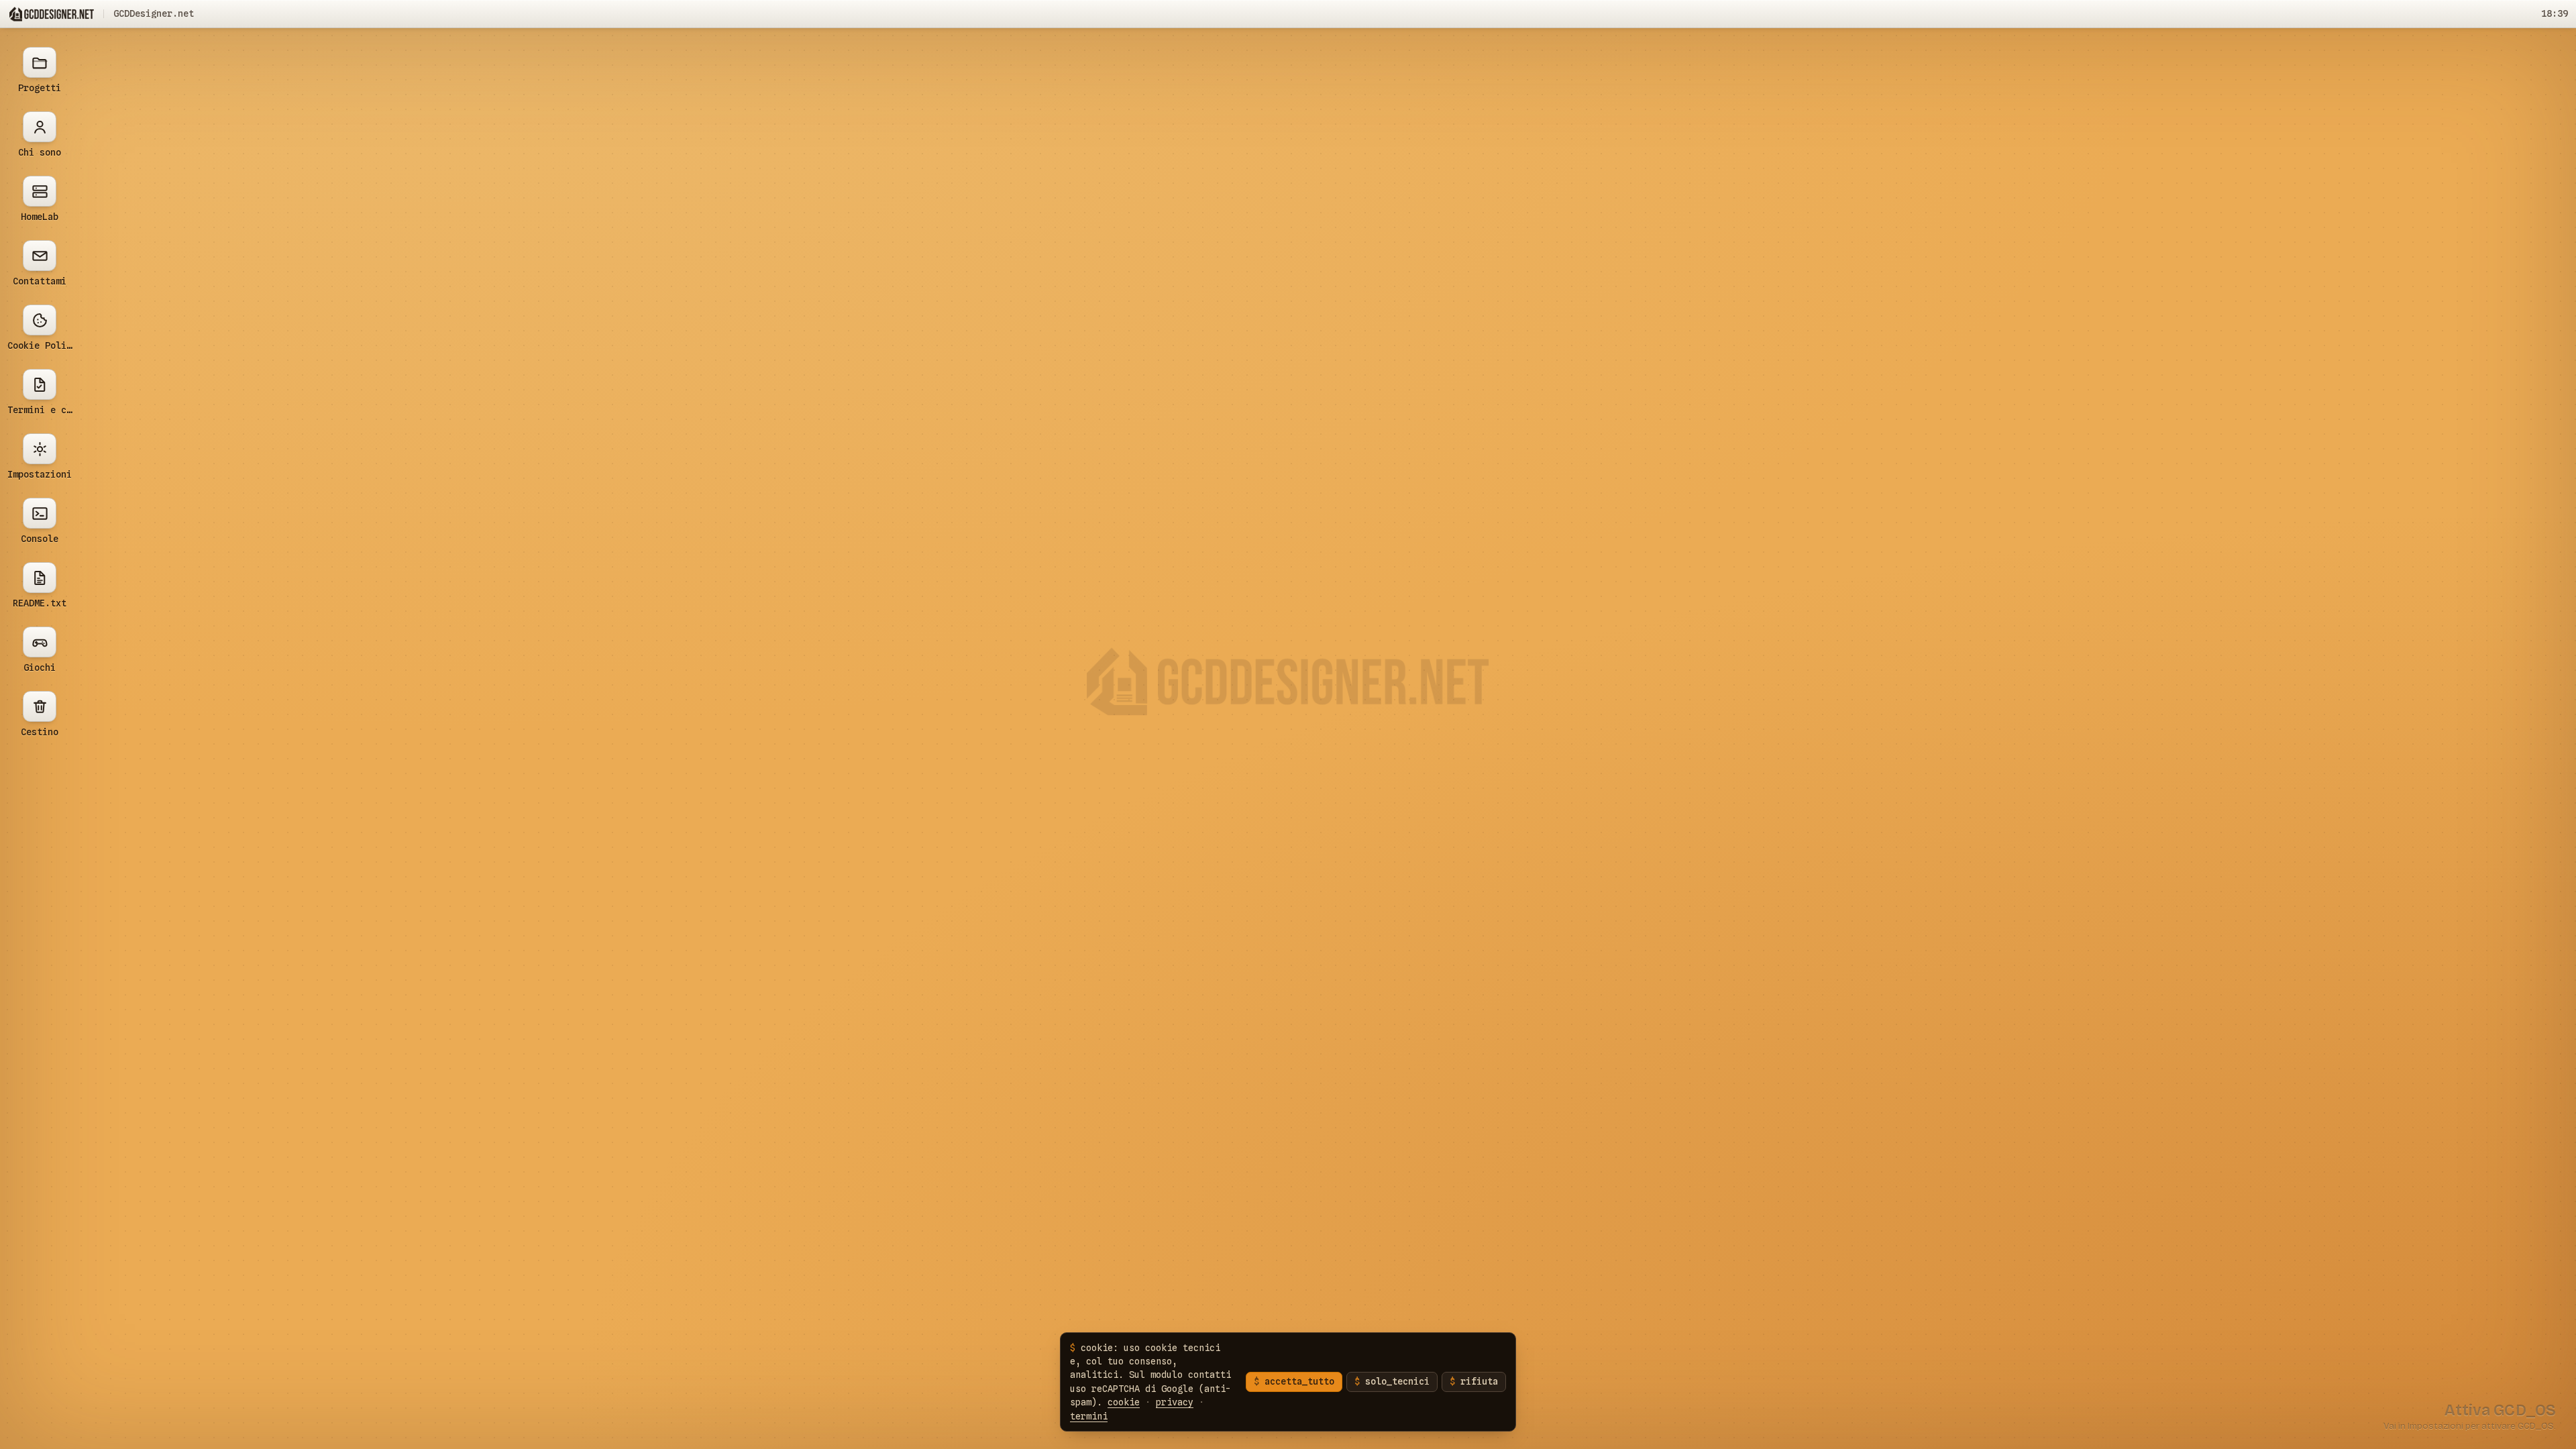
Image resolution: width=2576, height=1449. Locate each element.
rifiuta (1479, 1381)
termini (1089, 1416)
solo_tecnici (1397, 1381)
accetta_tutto (1299, 1381)
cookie (1124, 1402)
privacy (1175, 1402)
